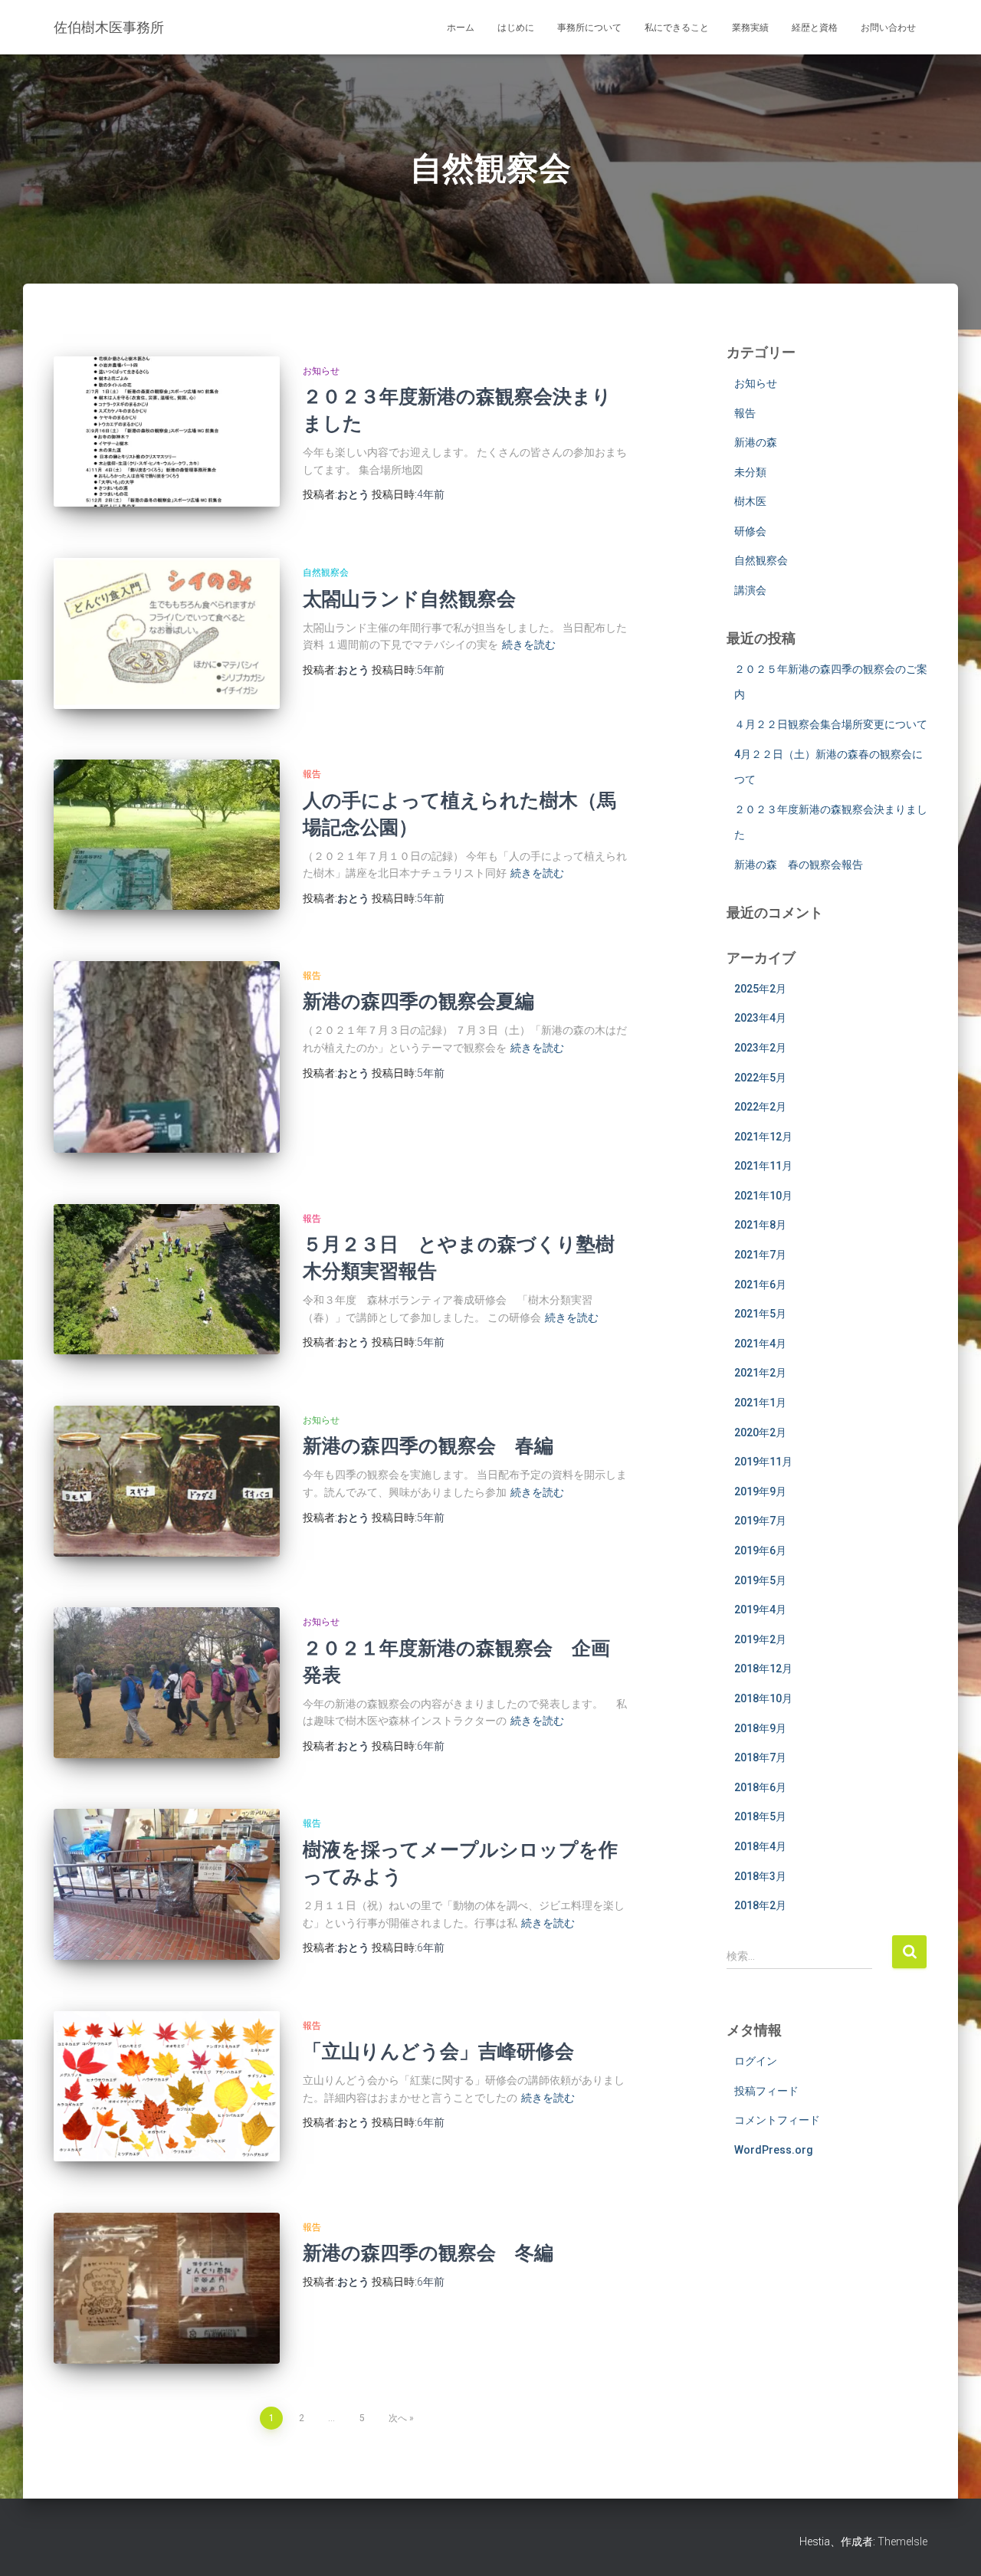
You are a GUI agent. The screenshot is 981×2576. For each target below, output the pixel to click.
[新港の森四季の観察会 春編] (167, 1481)
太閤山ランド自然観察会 (409, 598)
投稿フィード (766, 2091)
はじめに (516, 28)
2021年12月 (763, 1137)
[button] (167, 432)
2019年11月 (763, 1462)
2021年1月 (760, 1403)
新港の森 (756, 442)
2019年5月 (760, 1580)
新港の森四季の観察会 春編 (428, 1445)
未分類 (750, 472)
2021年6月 (760, 1285)
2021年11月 (763, 1166)
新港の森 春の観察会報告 (799, 865)
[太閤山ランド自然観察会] (167, 633)
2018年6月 (760, 1787)
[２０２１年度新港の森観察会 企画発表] (167, 1683)
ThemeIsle (902, 2542)
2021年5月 (760, 1314)
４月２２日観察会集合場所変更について (831, 724)
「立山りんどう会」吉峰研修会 (448, 2051)
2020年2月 (760, 1432)
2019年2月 (760, 1639)
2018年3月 (760, 1876)
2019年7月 (760, 1521)
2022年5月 (760, 1078)
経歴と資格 (815, 28)
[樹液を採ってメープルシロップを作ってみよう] (167, 1884)
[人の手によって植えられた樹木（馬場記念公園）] (167, 835)
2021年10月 (763, 1196)
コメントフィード (777, 2120)
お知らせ (321, 371)
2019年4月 (760, 1610)
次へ (398, 2418)
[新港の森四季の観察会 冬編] (167, 2288)
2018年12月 (763, 1669)
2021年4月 (760, 1344)
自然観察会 (326, 573)
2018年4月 (760, 1846)
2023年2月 (760, 1048)
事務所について (589, 28)
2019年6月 (760, 1551)
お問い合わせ (888, 28)
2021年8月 (760, 1225)
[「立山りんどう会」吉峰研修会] (167, 2087)
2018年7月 (760, 1757)
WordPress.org (774, 2150)
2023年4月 (760, 1018)
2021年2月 (760, 1373)
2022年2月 (760, 1107)
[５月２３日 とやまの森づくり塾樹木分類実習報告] (167, 1280)
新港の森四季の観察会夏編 (418, 1001)
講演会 (750, 590)
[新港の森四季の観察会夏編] (167, 1057)
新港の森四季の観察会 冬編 (428, 2252)
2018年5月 (760, 1816)
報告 (312, 774)
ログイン (756, 2061)
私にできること (677, 28)
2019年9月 (760, 1491)
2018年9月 (760, 1728)
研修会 (750, 531)
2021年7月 (760, 1255)
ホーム (461, 28)
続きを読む (529, 645)
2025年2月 (760, 989)
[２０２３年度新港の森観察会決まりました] (167, 432)
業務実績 (750, 28)
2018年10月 (763, 1698)
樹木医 (750, 501)
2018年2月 (760, 1905)
